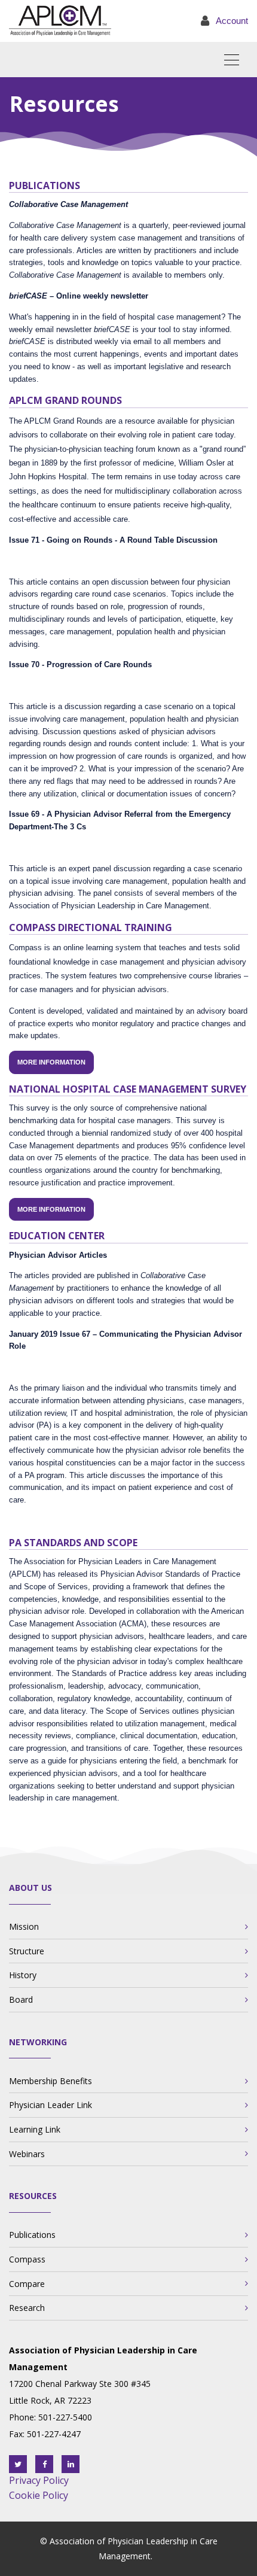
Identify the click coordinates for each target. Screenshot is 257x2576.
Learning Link (35, 2129)
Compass (27, 2259)
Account (232, 21)
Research (27, 2308)
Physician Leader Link (51, 2105)
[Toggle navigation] (236, 60)
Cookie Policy (39, 2495)
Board (21, 1999)
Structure (27, 1951)
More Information (51, 1062)
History (23, 1975)
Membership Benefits (51, 2081)
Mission (24, 1926)
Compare (27, 2284)
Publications (32, 2235)
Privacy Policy (39, 2480)
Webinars (27, 2154)
